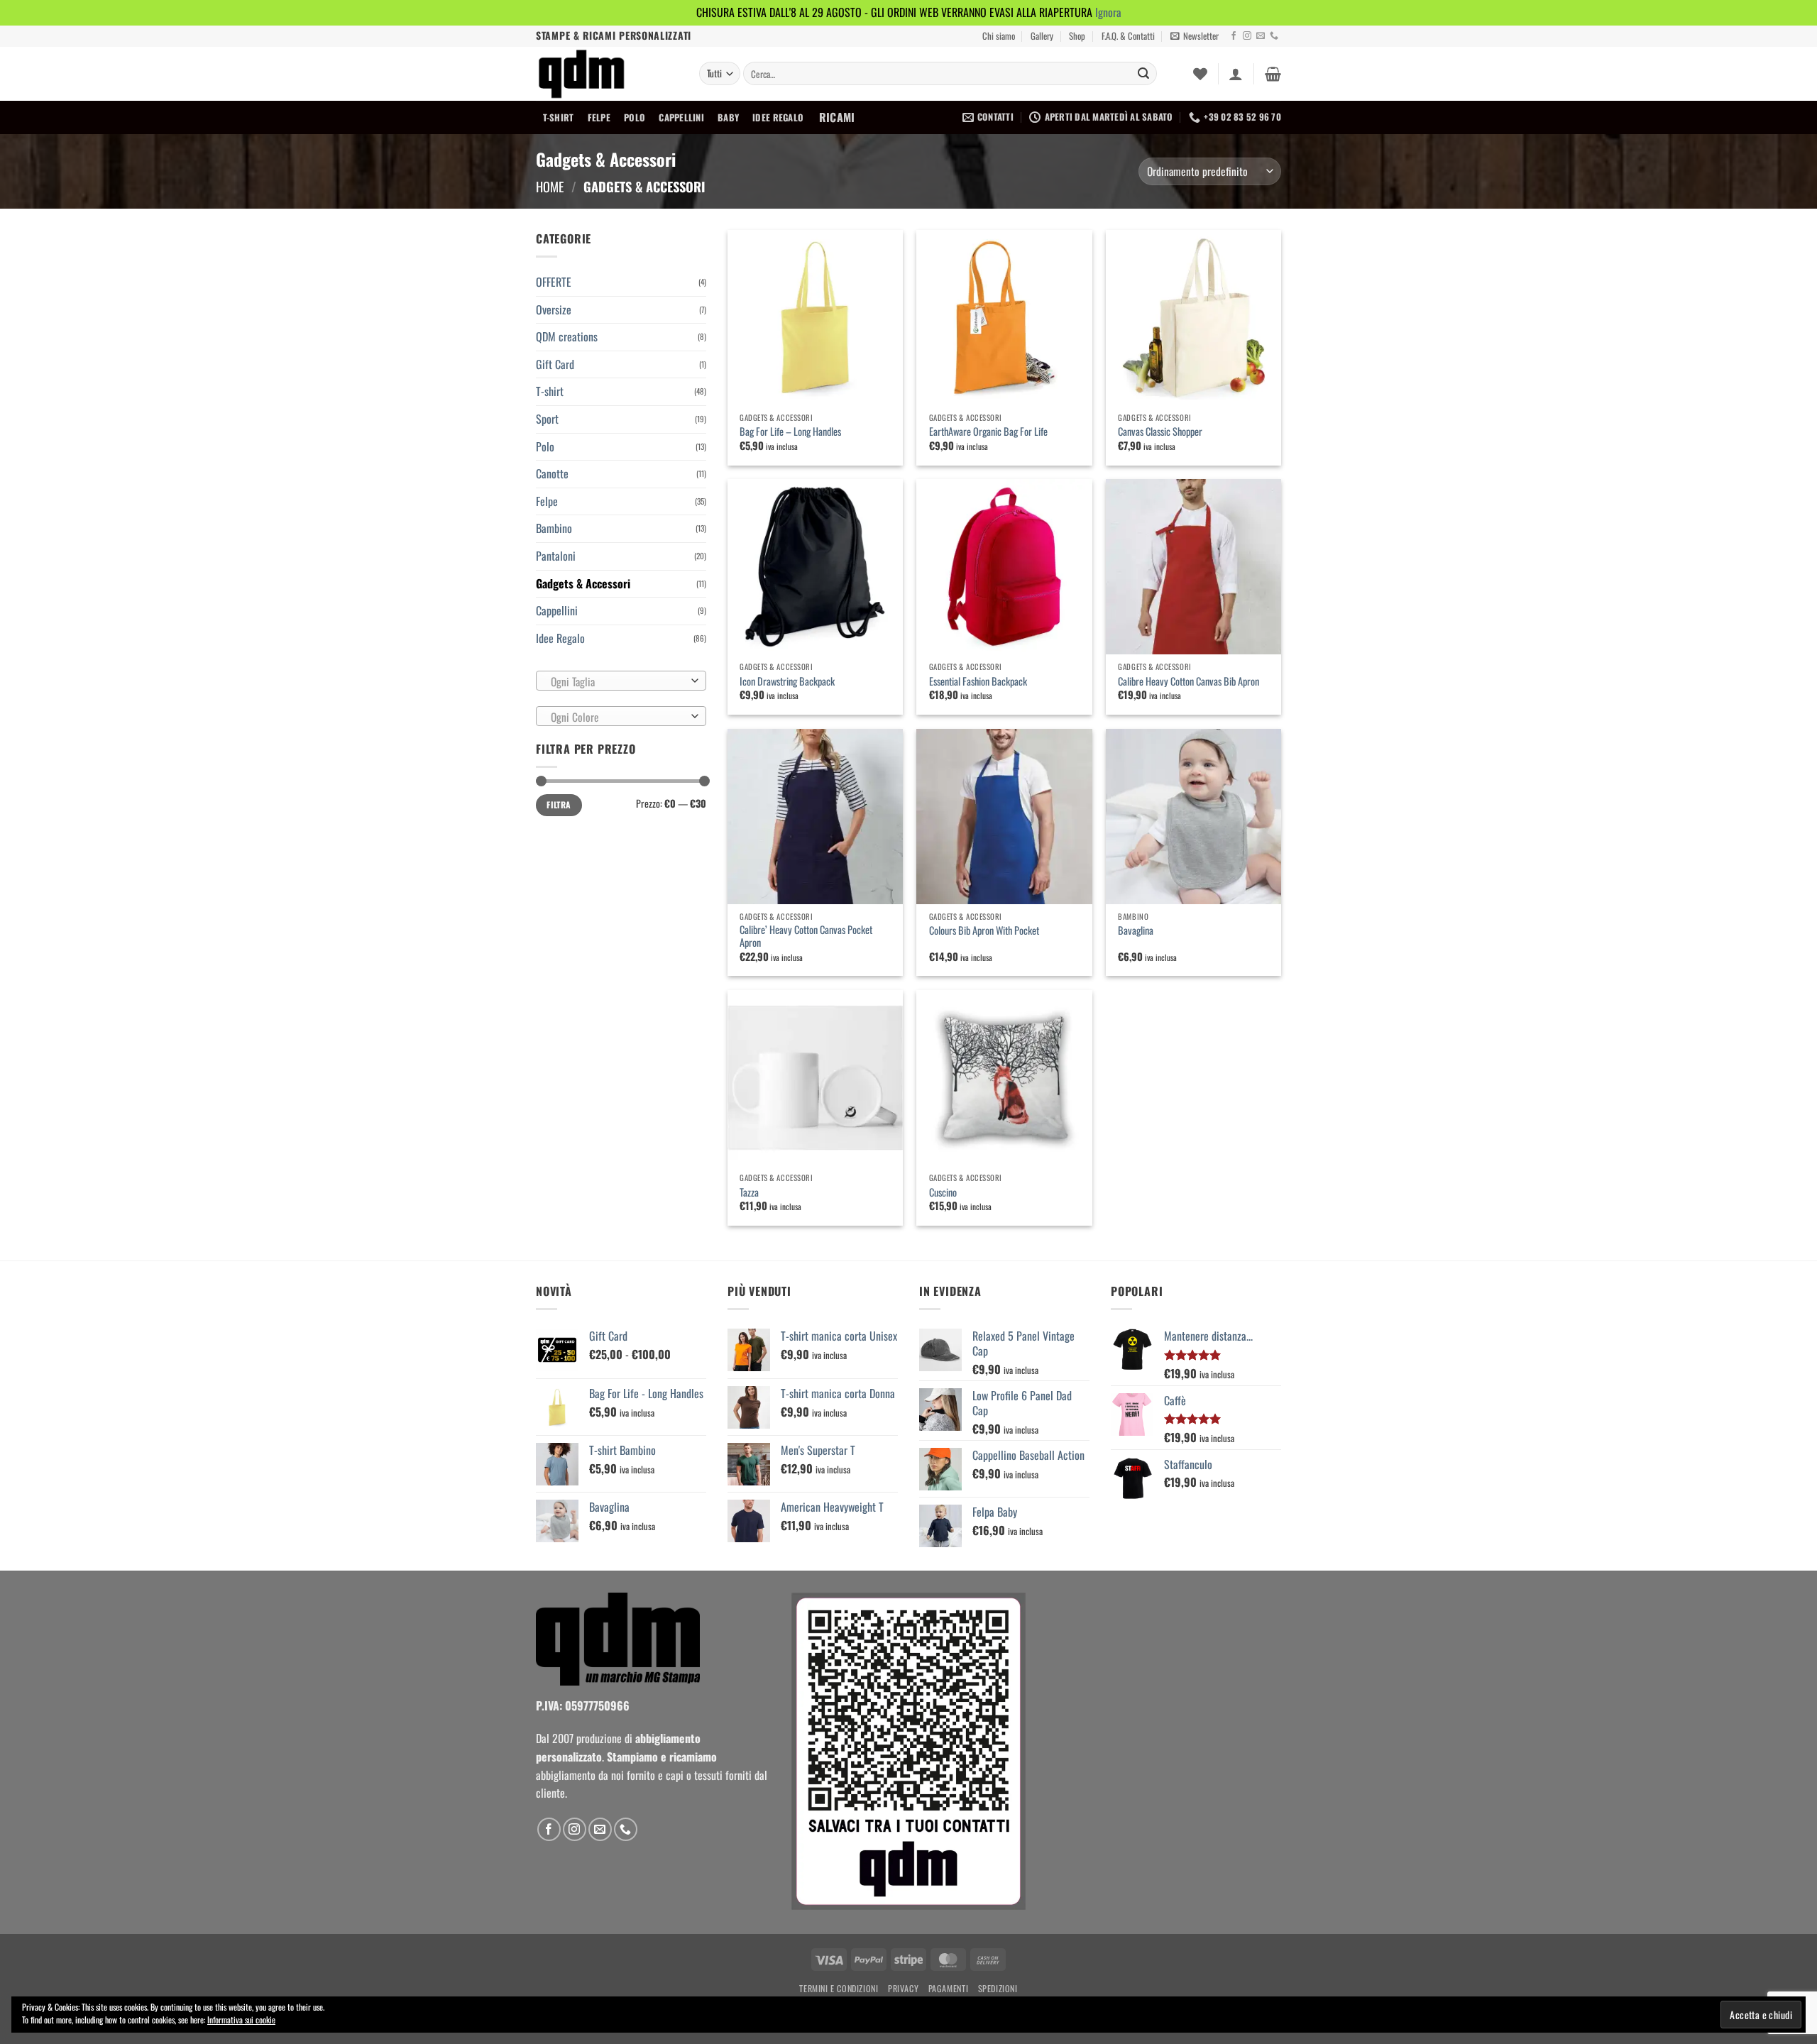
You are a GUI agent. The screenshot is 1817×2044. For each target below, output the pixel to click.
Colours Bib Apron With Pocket (984, 931)
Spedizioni (998, 1988)
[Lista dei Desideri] (1200, 74)
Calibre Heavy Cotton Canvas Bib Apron (1189, 682)
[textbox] (618, 681)
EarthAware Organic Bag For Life (988, 432)
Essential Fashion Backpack (978, 682)
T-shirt (559, 117)
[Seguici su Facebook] (1234, 36)
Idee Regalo (778, 117)
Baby (728, 117)
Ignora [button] (1108, 12)
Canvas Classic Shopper (1160, 432)
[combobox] (621, 681)
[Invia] (1143, 74)
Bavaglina (1136, 931)
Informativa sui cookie (241, 2020)
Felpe (599, 117)
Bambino (554, 528)
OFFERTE (554, 282)
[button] (1195, 36)
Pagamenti (949, 1988)
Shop (1077, 36)
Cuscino (943, 1193)
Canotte (552, 473)
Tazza (749, 1193)
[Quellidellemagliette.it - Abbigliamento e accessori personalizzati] (607, 74)
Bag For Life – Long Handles (790, 432)
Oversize (554, 309)
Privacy (903, 1988)
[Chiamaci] (1274, 36)
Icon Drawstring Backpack (787, 682)
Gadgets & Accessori (583, 583)
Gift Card (555, 364)
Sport (547, 419)
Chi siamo (999, 36)
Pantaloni (556, 556)
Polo (635, 117)
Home (550, 186)
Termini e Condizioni (839, 1988)
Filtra (559, 804)
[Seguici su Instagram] (1247, 36)
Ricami (837, 117)
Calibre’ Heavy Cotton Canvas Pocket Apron (806, 936)
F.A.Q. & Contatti (1128, 36)
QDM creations (567, 336)
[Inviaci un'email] (1261, 36)
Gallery (1042, 36)
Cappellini (681, 117)
